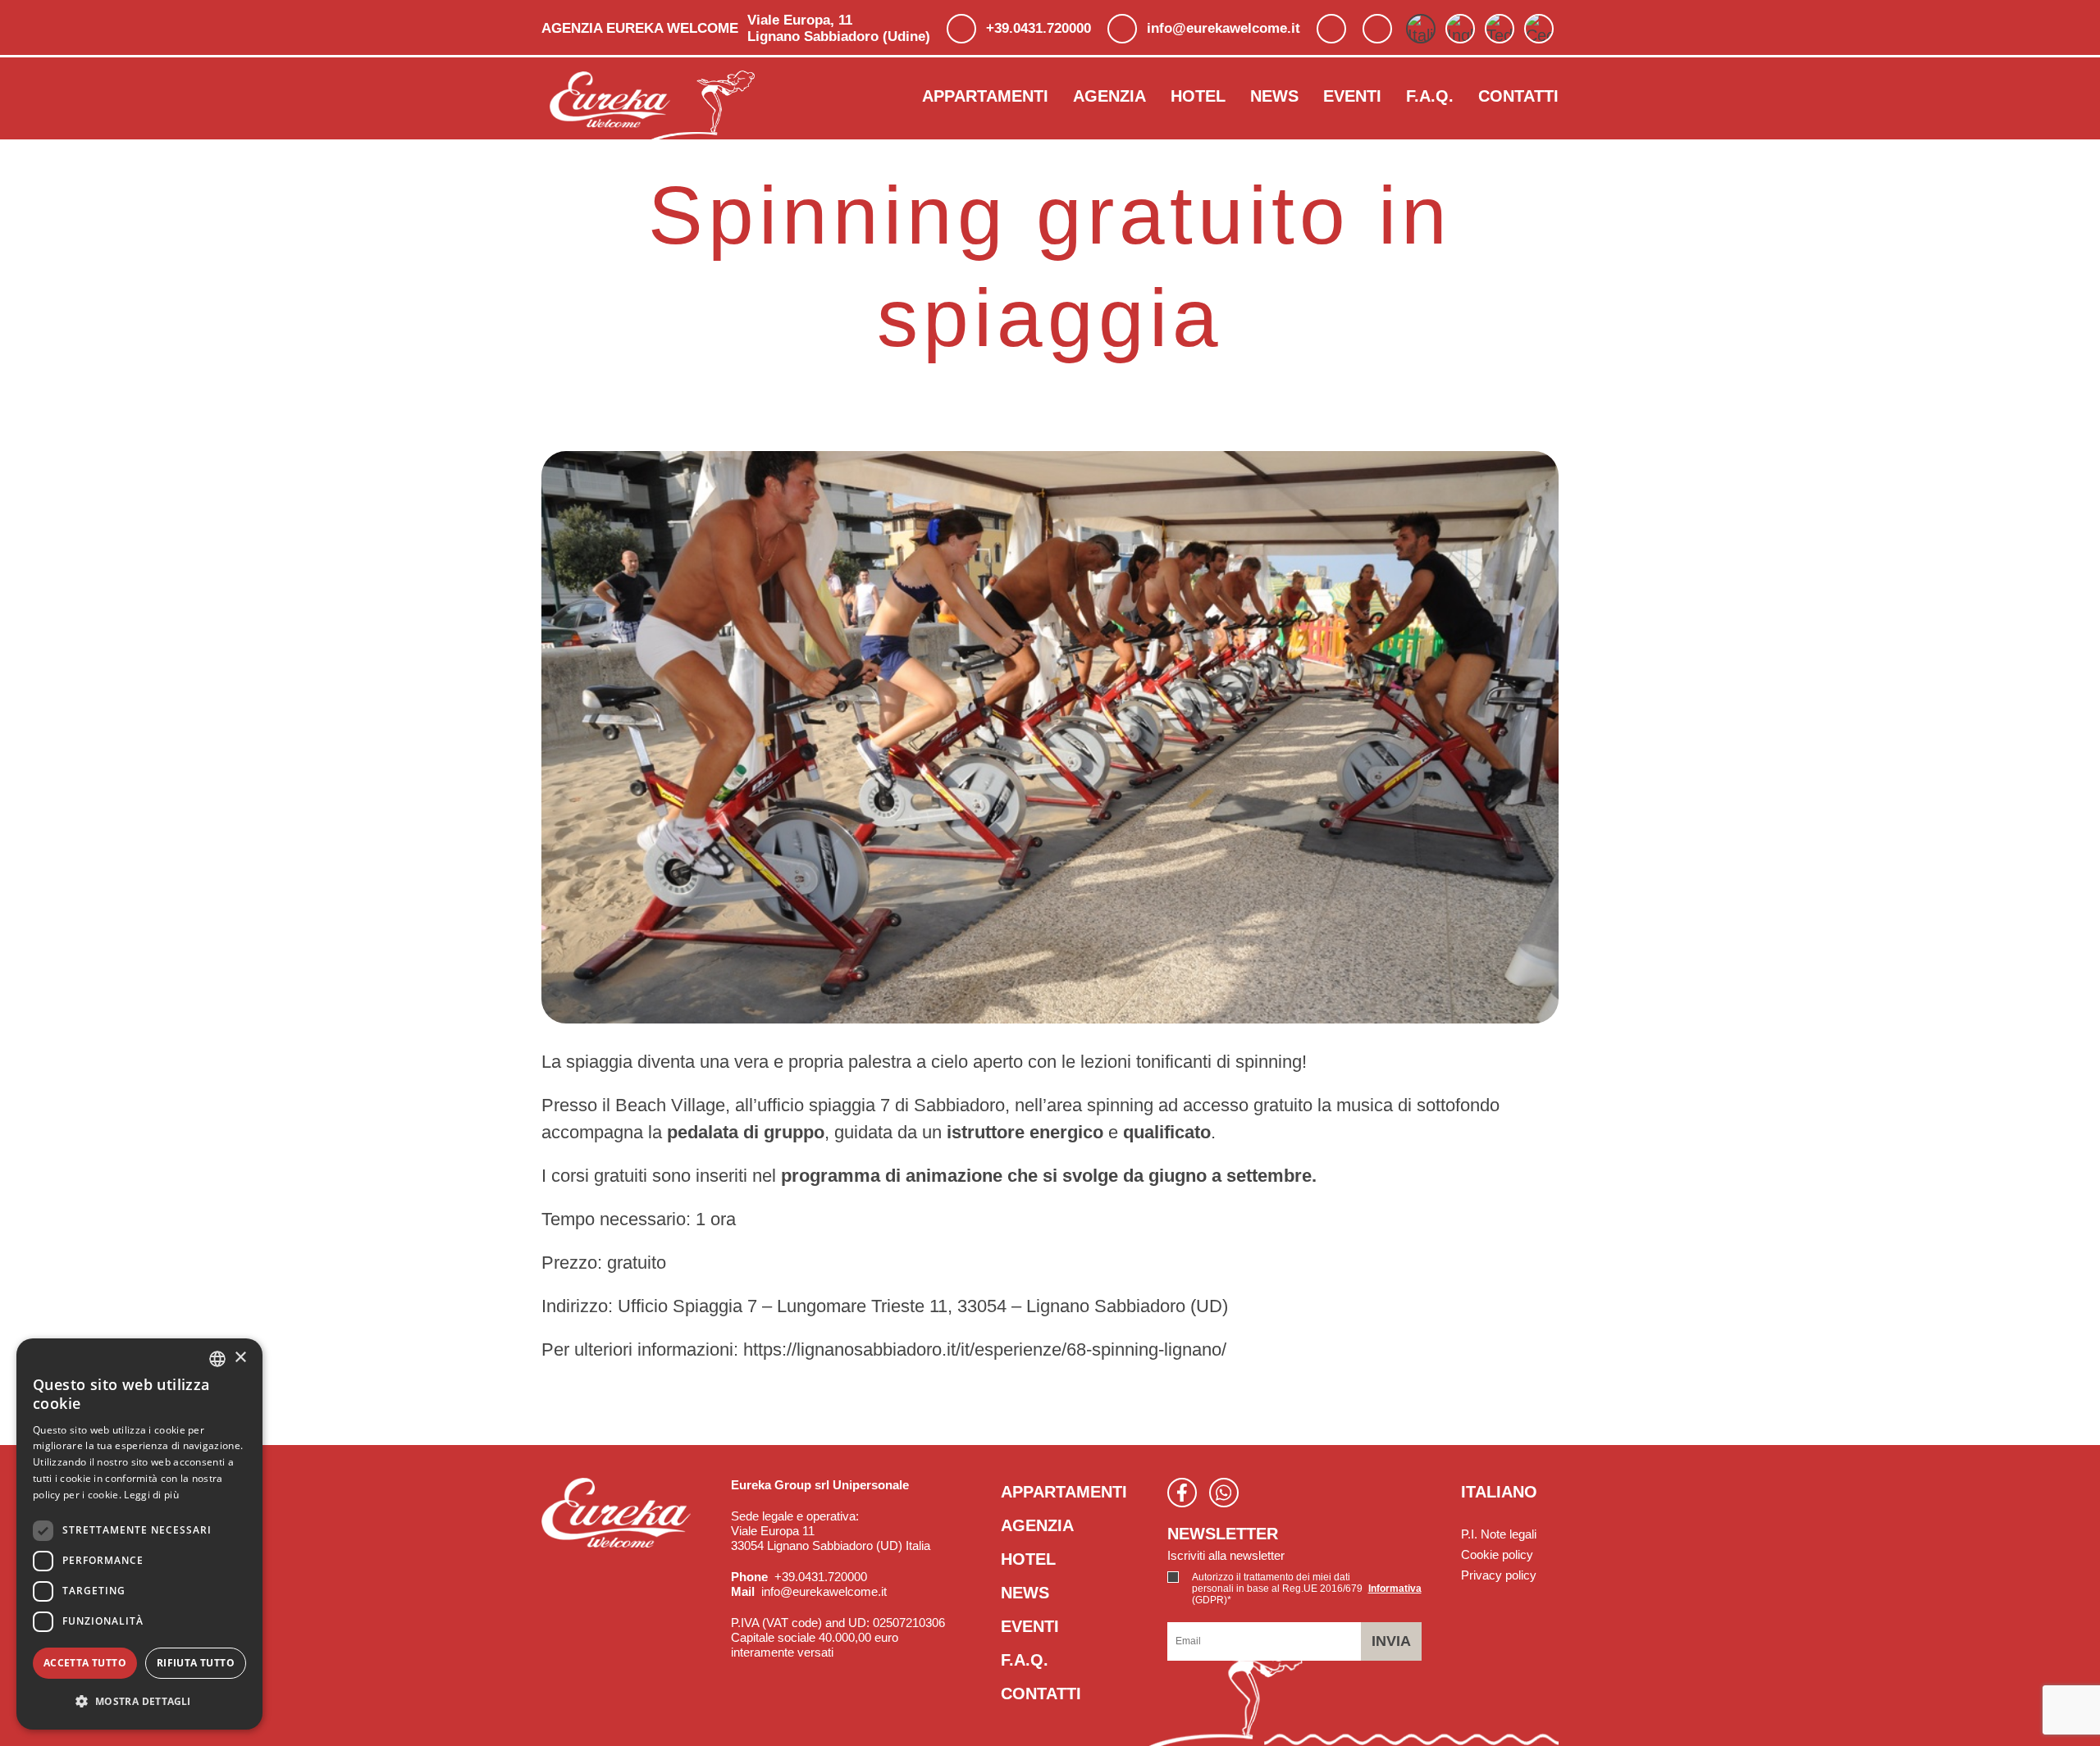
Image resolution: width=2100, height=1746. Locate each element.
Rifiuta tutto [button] (196, 1663)
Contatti (1518, 96)
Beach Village (670, 1105)
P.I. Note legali (1499, 1534)
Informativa (1395, 1589)
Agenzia (1109, 96)
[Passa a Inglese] (1460, 29)
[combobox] (217, 1359)
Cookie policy (1497, 1555)
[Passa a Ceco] (1539, 29)
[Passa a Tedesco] (1500, 29)
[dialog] (139, 1534)
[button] (139, 1701)
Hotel (1198, 96)
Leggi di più (151, 1495)
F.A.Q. (1430, 96)
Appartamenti (985, 96)
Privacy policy (1499, 1575)
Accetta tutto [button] (85, 1663)
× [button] (240, 1358)
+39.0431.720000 (1039, 28)
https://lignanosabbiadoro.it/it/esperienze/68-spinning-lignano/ (985, 1349)
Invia (1391, 1641)
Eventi (1352, 96)
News (1274, 96)
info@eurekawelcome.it (1223, 28)
